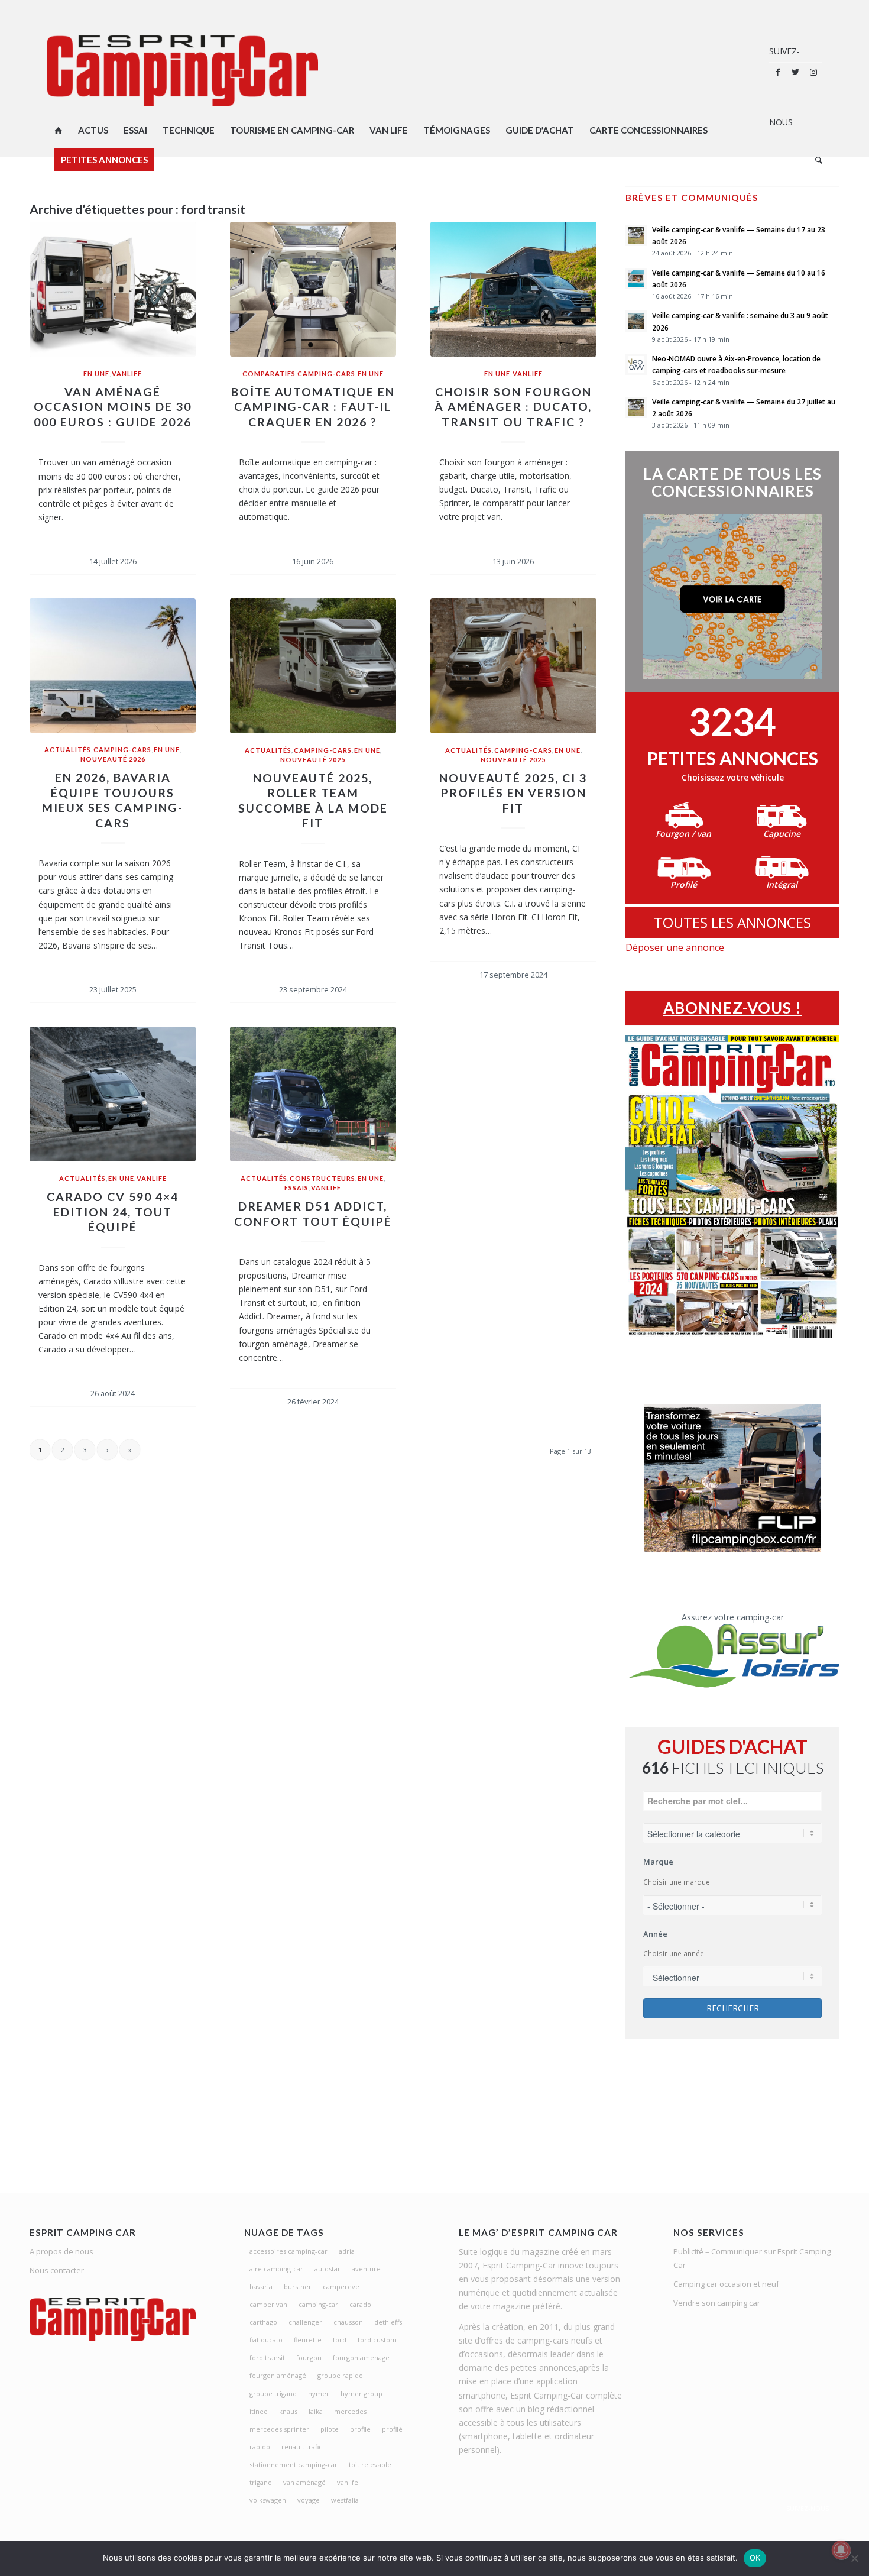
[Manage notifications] (841, 2550)
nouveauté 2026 (113, 759)
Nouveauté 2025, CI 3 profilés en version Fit (513, 793)
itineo (259, 2411)
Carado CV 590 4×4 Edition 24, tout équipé (113, 1212)
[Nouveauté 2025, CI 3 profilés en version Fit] (513, 666)
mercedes (350, 2411)
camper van (268, 2304)
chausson (348, 2322)
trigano (261, 2482)
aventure (366, 2269)
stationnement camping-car (294, 2465)
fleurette (308, 2340)
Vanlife (127, 373)
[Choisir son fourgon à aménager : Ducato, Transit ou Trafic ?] (513, 289)
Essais (296, 1188)
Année (655, 1934)
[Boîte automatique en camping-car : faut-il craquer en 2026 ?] (313, 289)
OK (755, 2558)
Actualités (68, 750)
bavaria (261, 2287)
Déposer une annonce (675, 947)
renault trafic (302, 2447)
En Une (96, 373)
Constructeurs (322, 1178)
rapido (260, 2447)
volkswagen (268, 2500)
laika (316, 2411)
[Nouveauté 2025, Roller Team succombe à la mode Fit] (313, 666)
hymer (319, 2394)
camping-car (318, 2304)
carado (360, 2304)
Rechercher (733, 2008)
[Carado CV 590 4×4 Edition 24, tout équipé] (113, 1094)
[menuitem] (59, 130)
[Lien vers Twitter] (796, 72)
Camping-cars (122, 750)
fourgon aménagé (278, 2375)
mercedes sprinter (279, 2429)
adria (347, 2251)
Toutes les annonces (732, 922)
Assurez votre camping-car (733, 1617)
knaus (288, 2411)
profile (360, 2429)
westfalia (345, 2500)
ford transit (267, 2357)
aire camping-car (276, 2269)
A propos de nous (61, 2251)
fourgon (309, 2357)
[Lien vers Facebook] (778, 72)
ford (340, 2340)
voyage (309, 2500)
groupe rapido (340, 2375)
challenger (305, 2322)
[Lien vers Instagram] (813, 72)
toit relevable (370, 2465)
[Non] (854, 2558)
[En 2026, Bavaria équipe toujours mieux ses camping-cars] (113, 666)
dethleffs (388, 2322)
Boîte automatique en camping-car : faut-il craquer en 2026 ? (313, 407)
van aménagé (304, 2482)
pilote (330, 2429)
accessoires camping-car (288, 2251)
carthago (263, 2322)
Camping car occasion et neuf (726, 2284)
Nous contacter (57, 2270)
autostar (328, 2269)
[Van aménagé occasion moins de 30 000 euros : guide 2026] (113, 289)
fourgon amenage (361, 2357)
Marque (658, 1862)
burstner (298, 2287)
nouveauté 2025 (313, 760)
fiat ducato (266, 2340)
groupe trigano (273, 2394)
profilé (392, 2429)
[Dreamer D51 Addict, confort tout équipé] (313, 1094)
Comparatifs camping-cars (299, 373)
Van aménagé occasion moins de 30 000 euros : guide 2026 (113, 407)
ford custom (377, 2340)
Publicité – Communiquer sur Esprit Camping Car (752, 2258)
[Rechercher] (815, 160)
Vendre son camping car (717, 2303)
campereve (341, 2287)
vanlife (348, 2482)
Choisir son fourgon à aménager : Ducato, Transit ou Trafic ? (513, 407)
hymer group (361, 2394)
